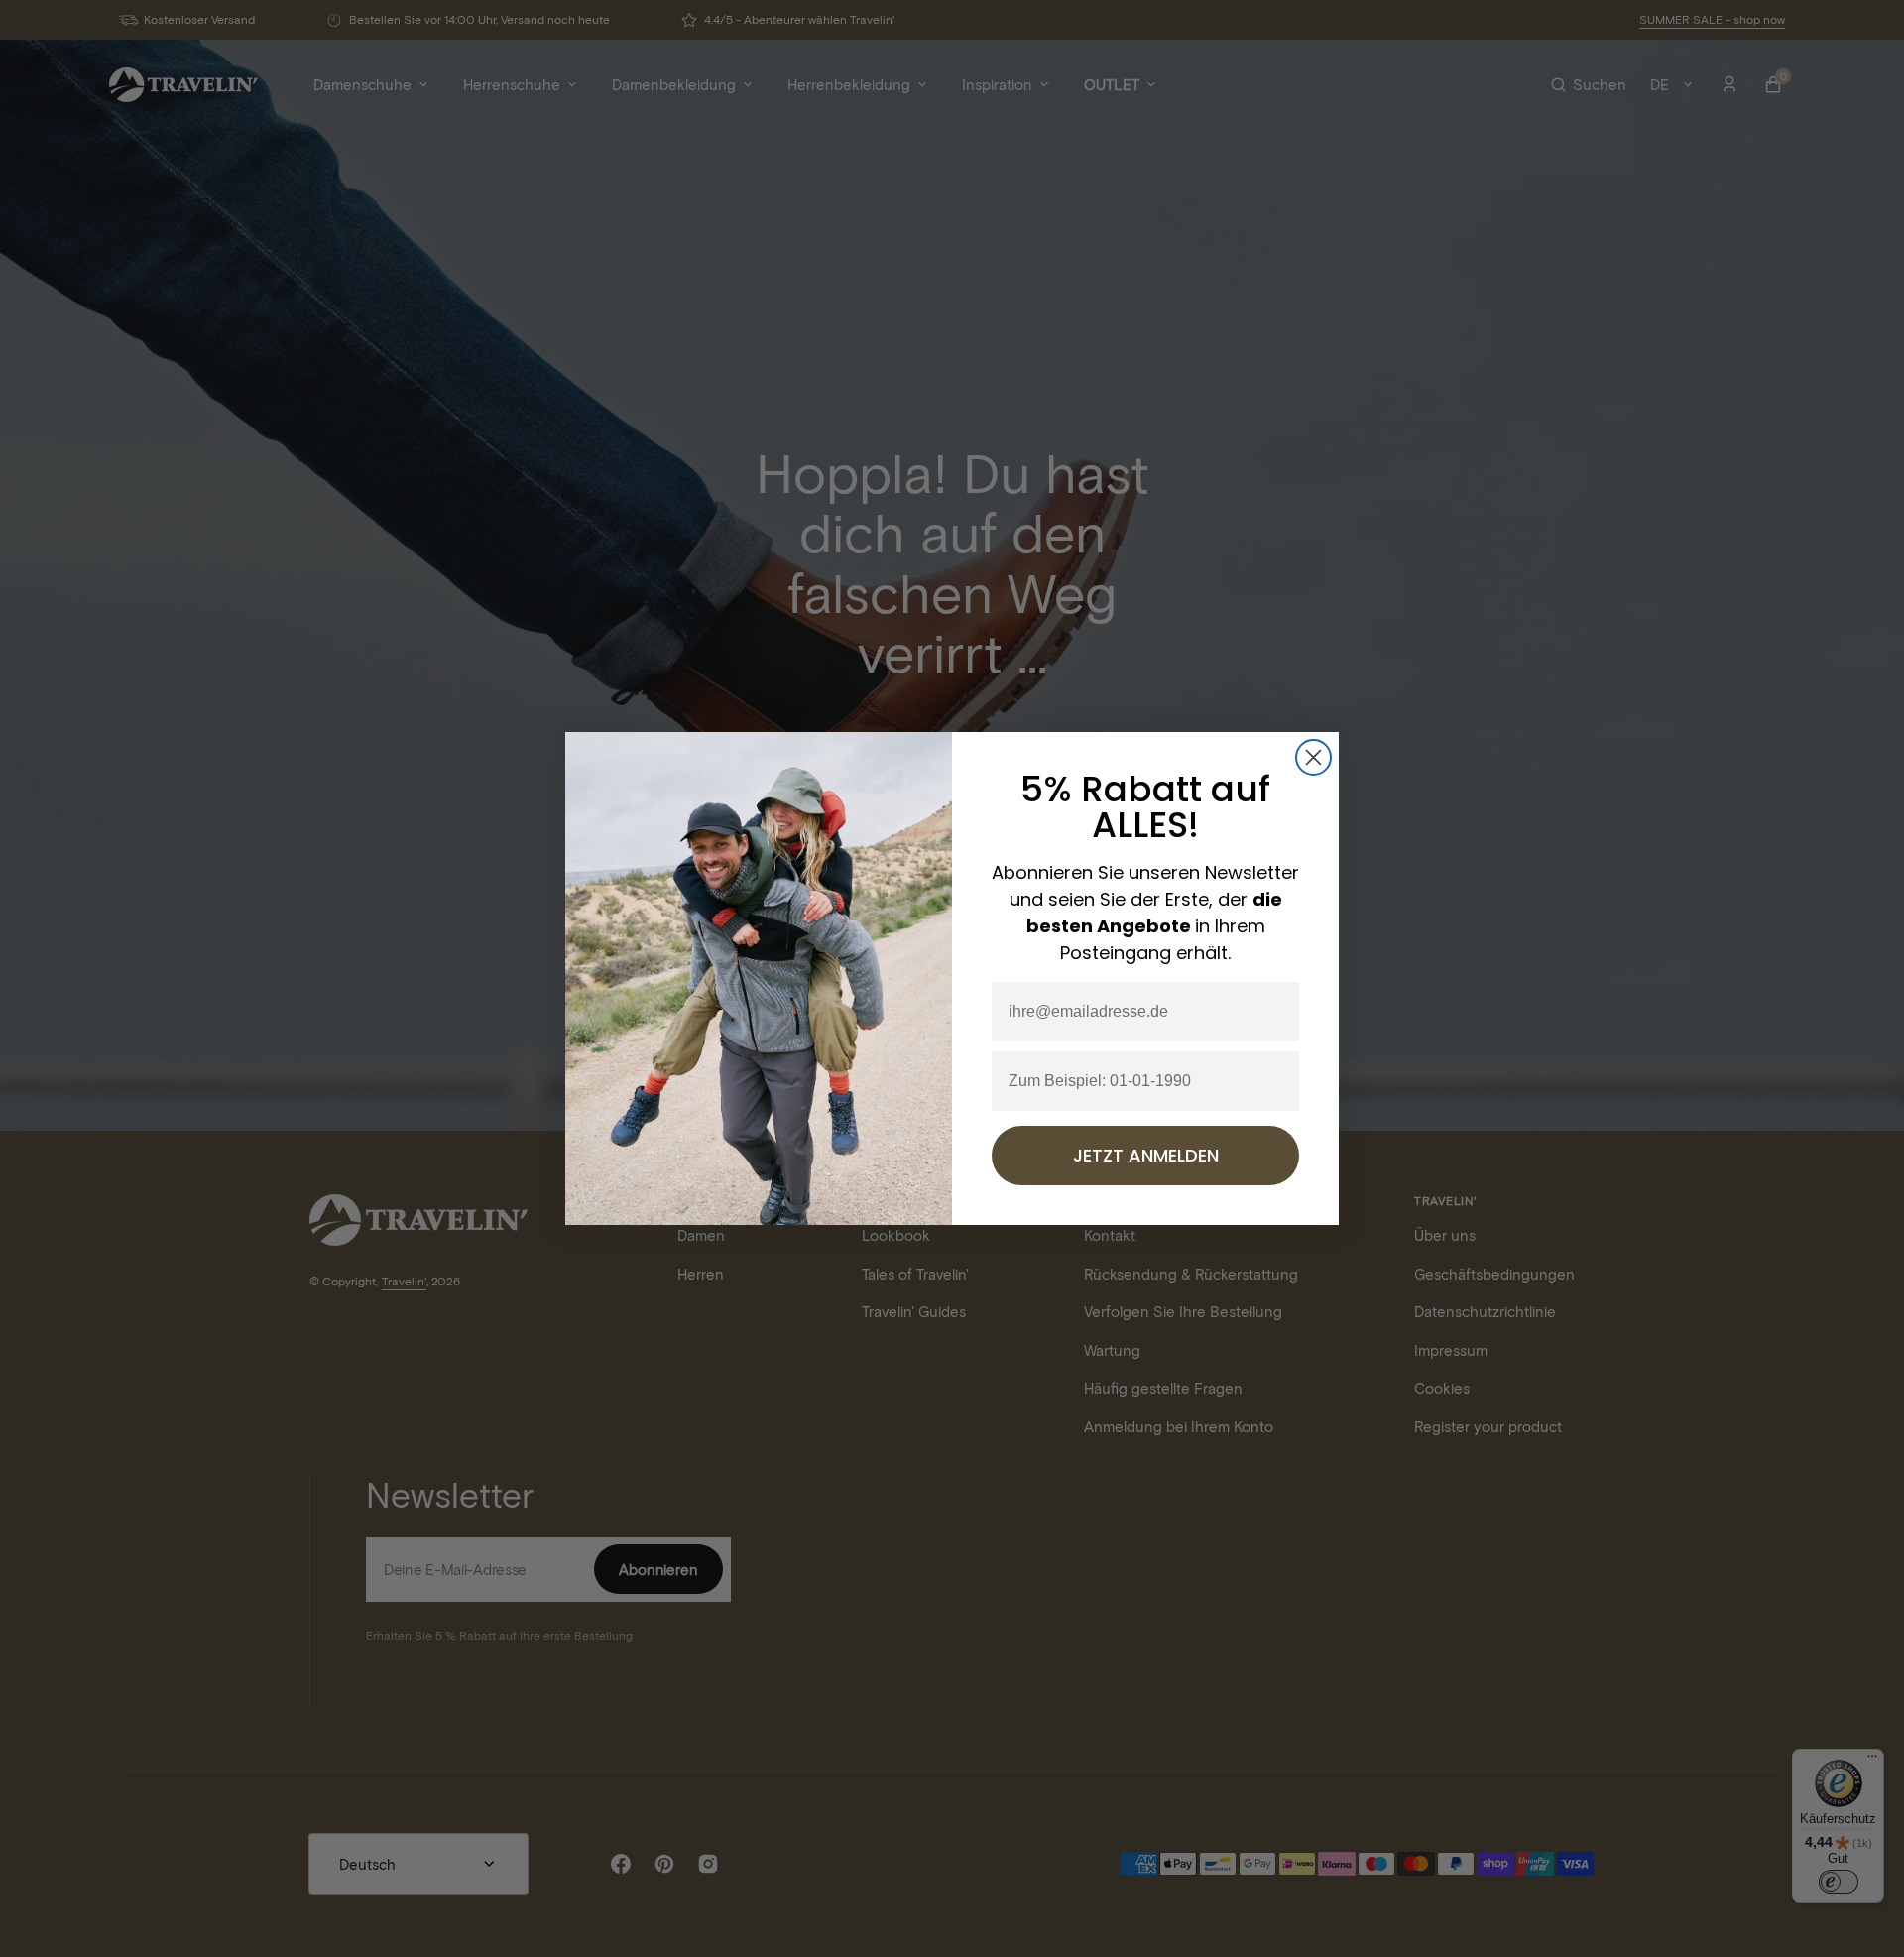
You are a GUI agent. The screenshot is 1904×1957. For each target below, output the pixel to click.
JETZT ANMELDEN (1146, 1155)
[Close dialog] (1313, 757)
